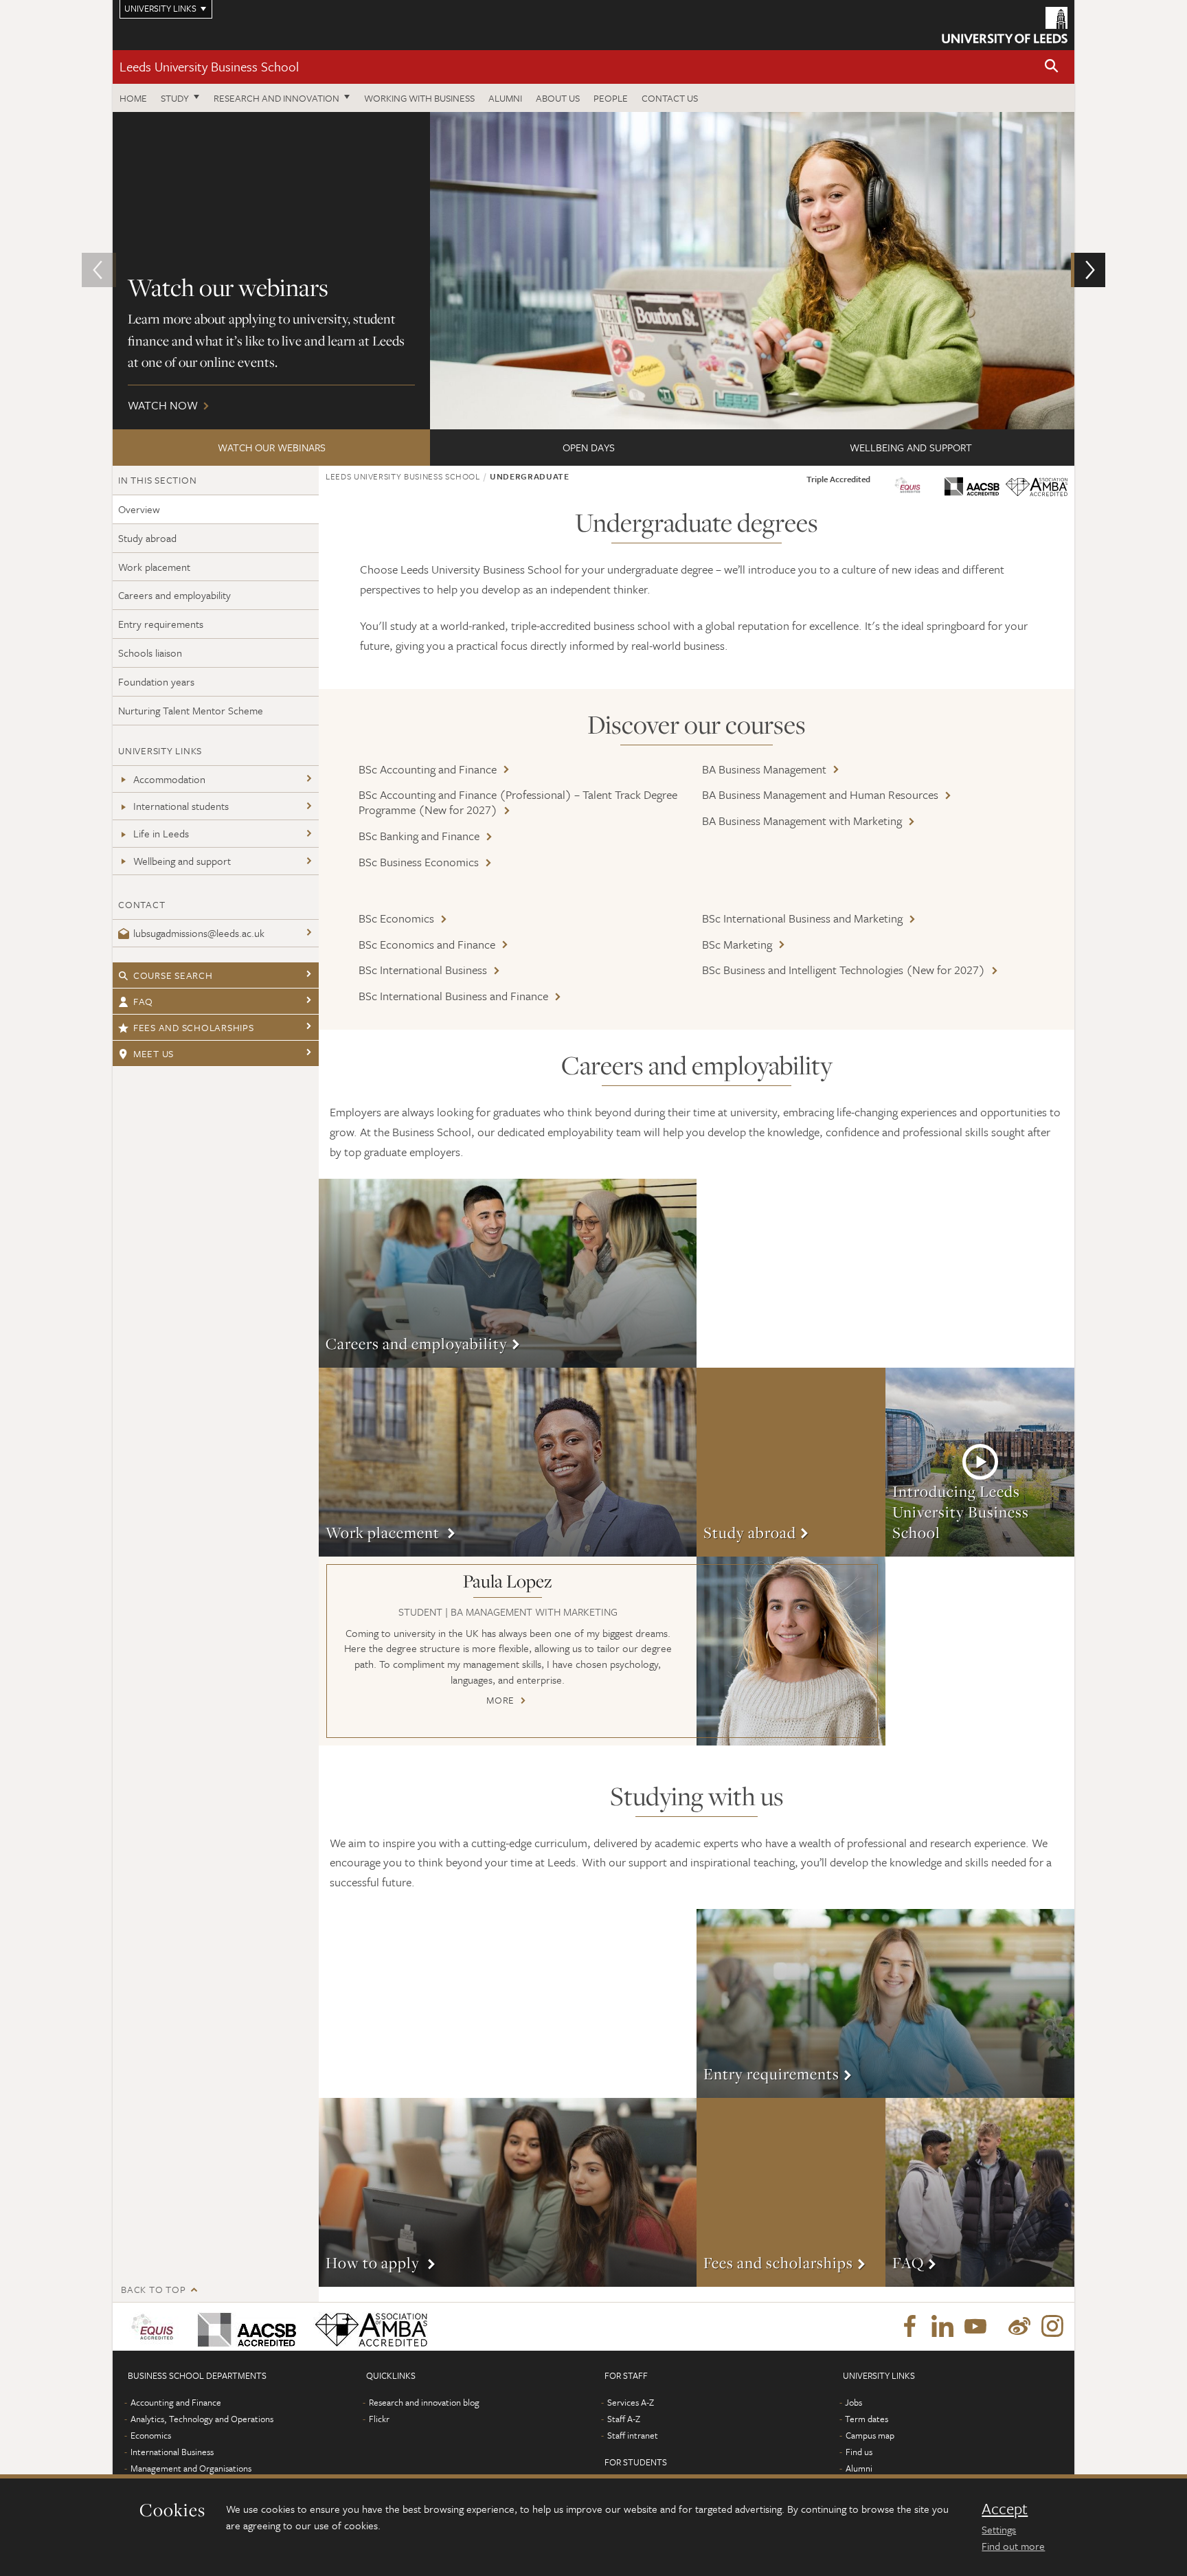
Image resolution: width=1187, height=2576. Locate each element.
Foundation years (156, 681)
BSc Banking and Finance (419, 836)
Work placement (154, 567)
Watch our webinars (272, 447)
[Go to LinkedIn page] (942, 2327)
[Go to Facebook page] (909, 2327)
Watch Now (593, 271)
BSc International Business (423, 970)
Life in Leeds (161, 833)
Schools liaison (150, 653)
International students (181, 806)
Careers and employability (174, 595)
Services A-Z (631, 2402)
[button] (1052, 67)
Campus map (870, 2435)
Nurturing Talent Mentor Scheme (191, 710)
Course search (173, 975)
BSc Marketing (737, 944)
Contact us (670, 98)
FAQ (143, 1001)
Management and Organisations (191, 2468)
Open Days (589, 447)
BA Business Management (764, 769)
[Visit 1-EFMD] (155, 2327)
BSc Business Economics (419, 862)
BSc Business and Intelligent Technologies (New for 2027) (844, 970)
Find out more (1013, 2546)
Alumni (505, 98)
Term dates (867, 2419)
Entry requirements (161, 624)
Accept (1005, 2509)
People (611, 98)
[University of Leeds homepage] (1005, 25)
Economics (151, 2435)
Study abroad (147, 538)
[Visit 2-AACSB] (244, 2327)
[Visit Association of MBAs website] (1037, 485)
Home (133, 98)
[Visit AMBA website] (907, 483)
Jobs (853, 2402)
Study (175, 98)
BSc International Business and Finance (453, 996)
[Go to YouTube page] (975, 2327)
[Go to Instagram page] (1052, 2327)
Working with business (419, 98)
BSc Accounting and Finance (428, 769)
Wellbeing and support (911, 447)
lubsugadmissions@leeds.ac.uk (199, 933)
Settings (999, 2529)
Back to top (153, 2289)
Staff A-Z (624, 2419)
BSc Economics (396, 918)
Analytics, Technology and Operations (202, 2419)
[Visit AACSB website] (972, 483)
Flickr (379, 2419)
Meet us (154, 1053)
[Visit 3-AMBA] (368, 2327)
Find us (859, 2452)
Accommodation (169, 779)
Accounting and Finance (176, 2402)
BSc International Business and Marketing (802, 918)
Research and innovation (276, 98)
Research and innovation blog (424, 2402)
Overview (139, 509)
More (508, 1273)
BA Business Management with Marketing (802, 821)
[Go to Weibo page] (1019, 2327)
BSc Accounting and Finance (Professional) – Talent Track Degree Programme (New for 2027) (518, 802)
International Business (172, 2452)
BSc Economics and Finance (427, 944)
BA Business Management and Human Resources (820, 794)
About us (558, 98)
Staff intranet (633, 2435)
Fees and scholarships (194, 1027)
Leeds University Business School (209, 66)
